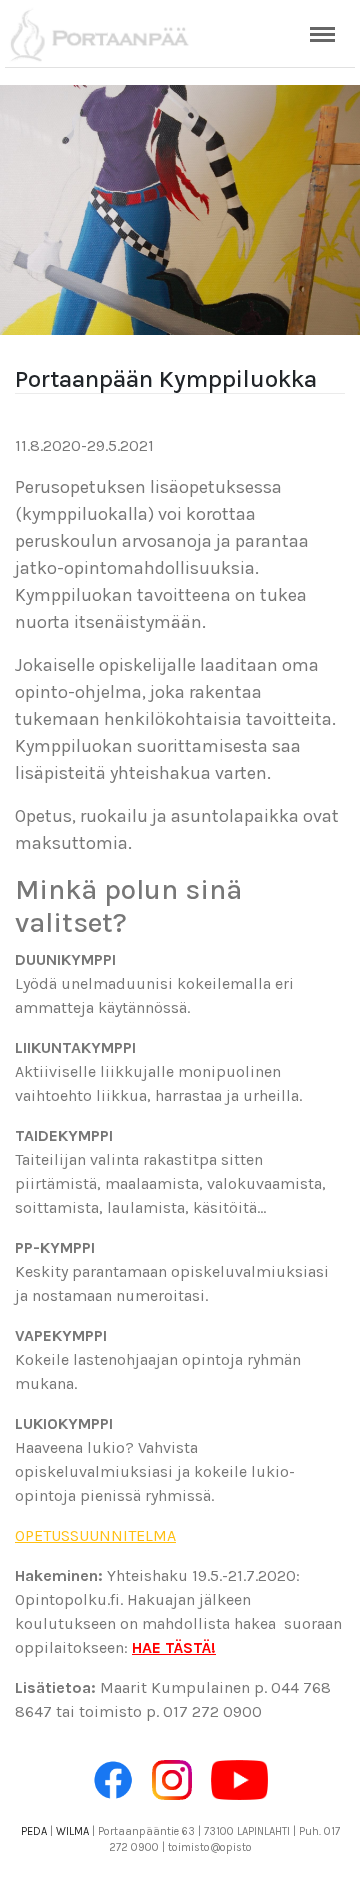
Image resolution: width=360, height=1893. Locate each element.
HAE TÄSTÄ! (174, 1647)
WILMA (72, 1831)
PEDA (34, 1831)
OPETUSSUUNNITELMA (95, 1535)
